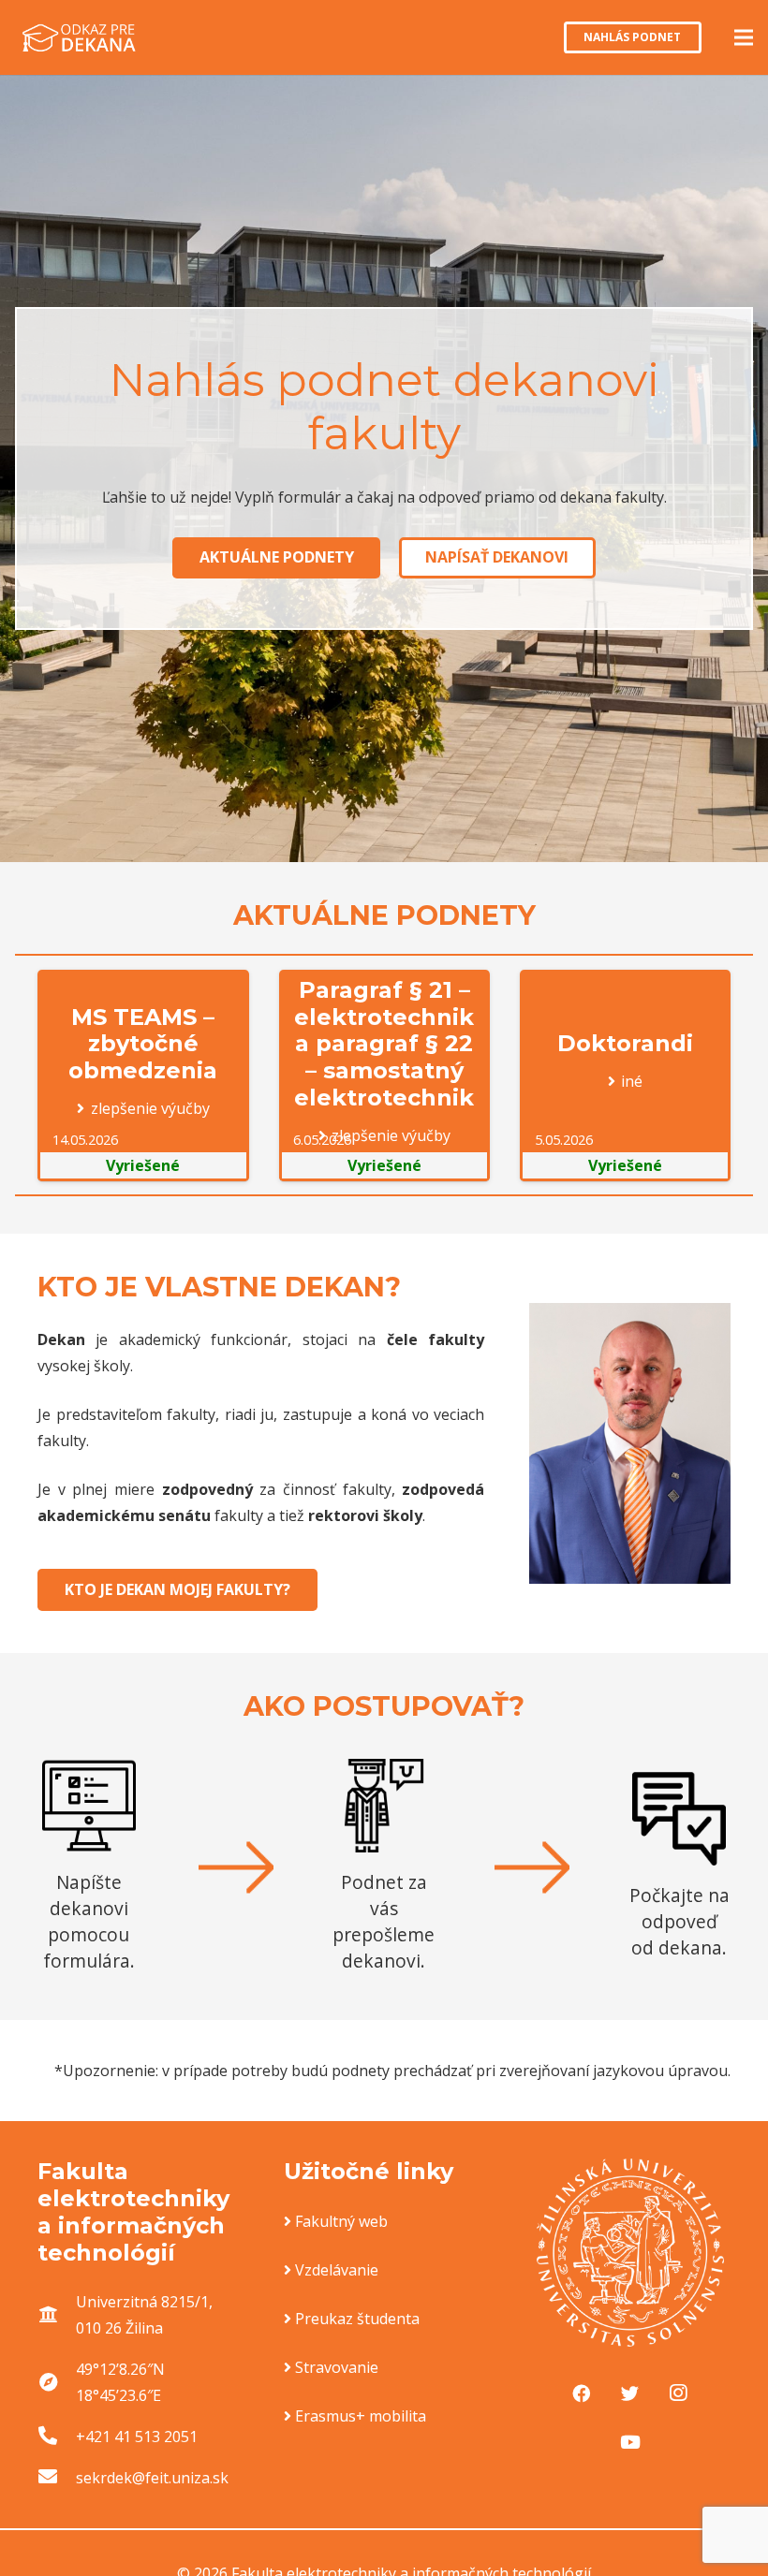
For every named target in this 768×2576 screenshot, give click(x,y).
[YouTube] (630, 2442)
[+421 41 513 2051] (57, 2437)
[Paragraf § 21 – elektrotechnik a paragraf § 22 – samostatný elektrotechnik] (384, 1075)
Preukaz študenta (357, 2319)
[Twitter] (630, 2393)
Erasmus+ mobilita (361, 2416)
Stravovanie (337, 2367)
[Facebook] (582, 2393)
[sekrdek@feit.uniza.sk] (57, 2478)
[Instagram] (678, 2393)
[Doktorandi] (625, 1075)
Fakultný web (341, 2221)
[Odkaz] (79, 37)
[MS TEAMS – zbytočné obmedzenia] (143, 1075)
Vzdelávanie (337, 2270)
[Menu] (744, 37)
